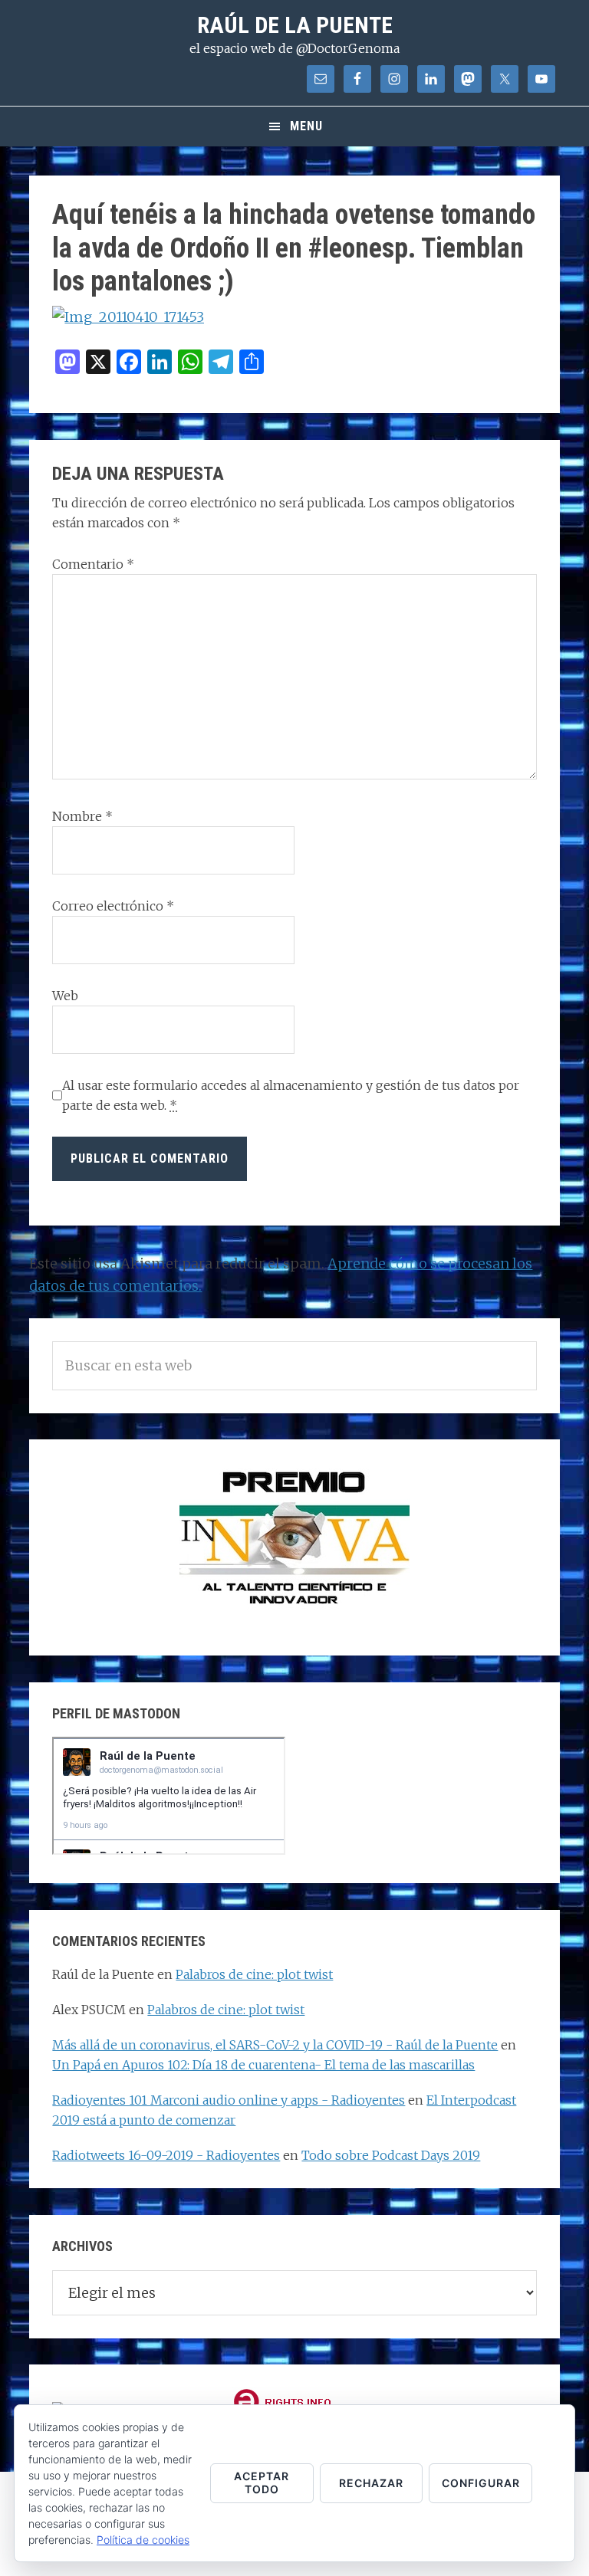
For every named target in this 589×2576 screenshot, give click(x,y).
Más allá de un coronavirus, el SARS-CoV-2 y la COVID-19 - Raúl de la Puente (275, 2045)
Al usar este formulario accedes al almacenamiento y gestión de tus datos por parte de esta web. (291, 1095)
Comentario (93, 564)
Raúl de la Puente (295, 25)
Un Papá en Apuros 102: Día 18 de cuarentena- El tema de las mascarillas (263, 2065)
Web (65, 996)
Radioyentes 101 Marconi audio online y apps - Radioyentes (229, 2100)
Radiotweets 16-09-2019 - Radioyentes (166, 2155)
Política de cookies (143, 2540)
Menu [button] (306, 126)
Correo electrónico (113, 906)
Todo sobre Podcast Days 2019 (391, 2155)
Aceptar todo (262, 2482)
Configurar (481, 2483)
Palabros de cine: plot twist (254, 1974)
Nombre (82, 816)
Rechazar (371, 2483)
